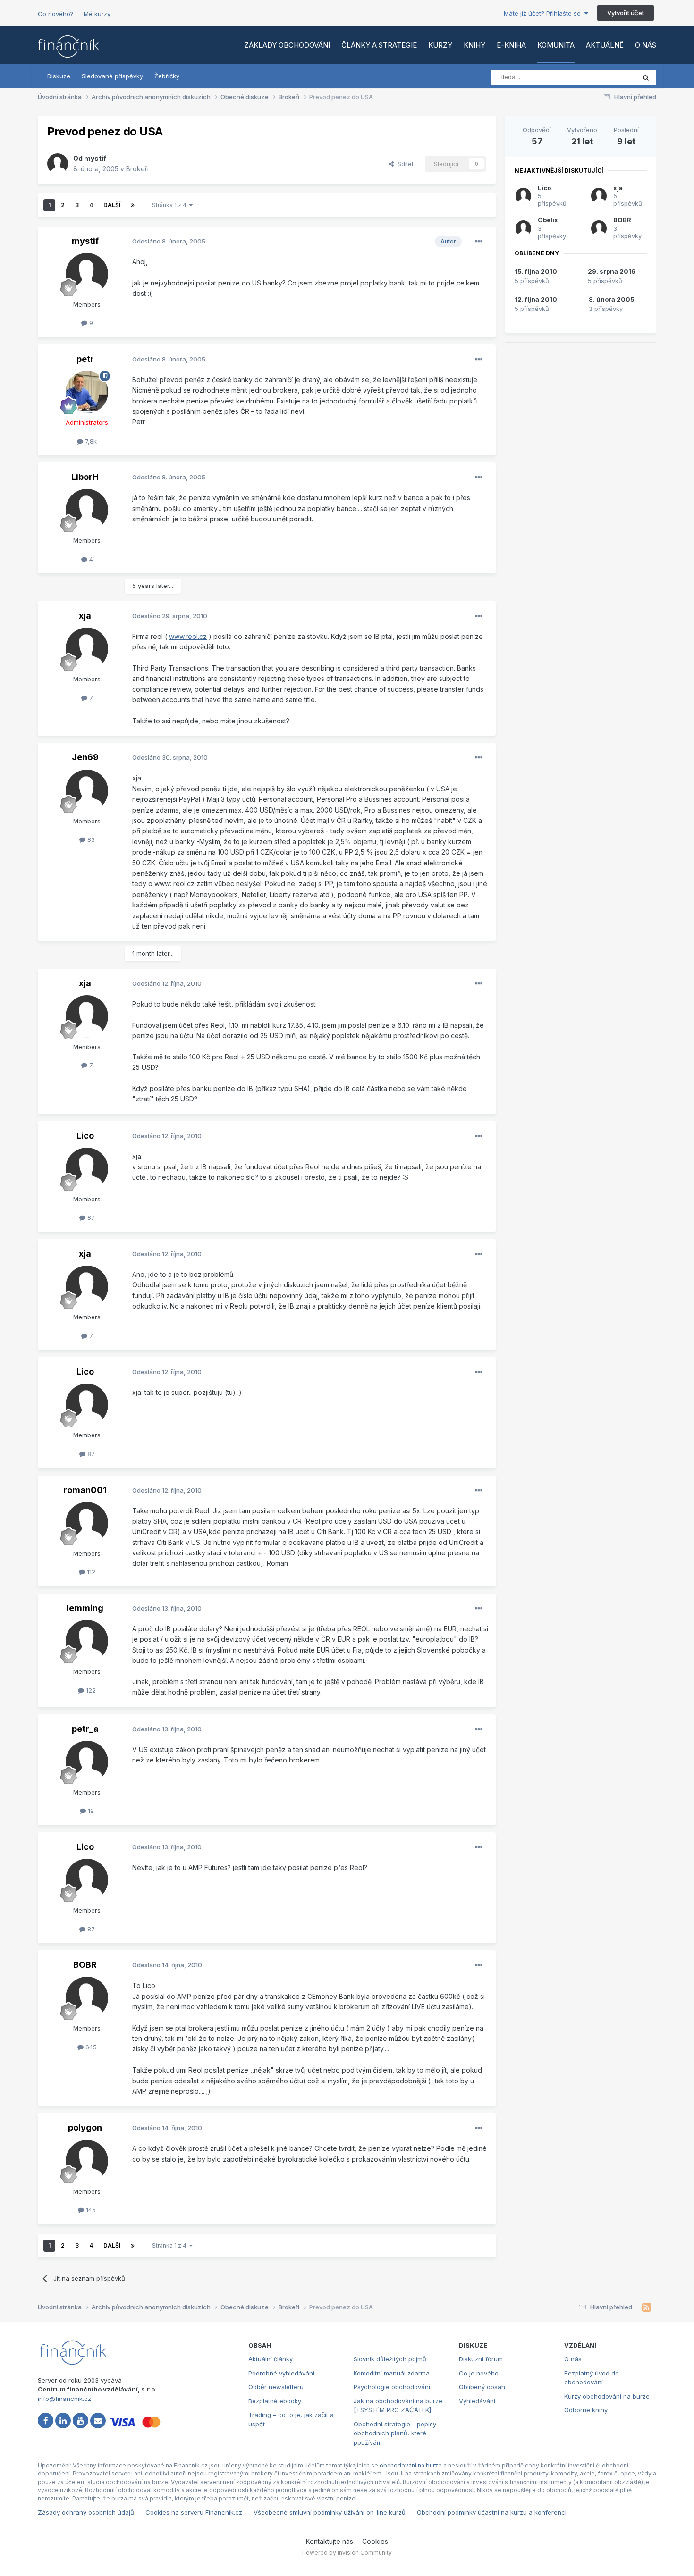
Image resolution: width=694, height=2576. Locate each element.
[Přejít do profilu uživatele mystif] (58, 164)
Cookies (375, 2541)
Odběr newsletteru (276, 2387)
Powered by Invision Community (347, 2553)
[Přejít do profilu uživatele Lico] (87, 1169)
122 (90, 1690)
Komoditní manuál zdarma (392, 2373)
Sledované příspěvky (112, 76)
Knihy (474, 45)
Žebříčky (167, 76)
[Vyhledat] (646, 77)
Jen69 (85, 757)
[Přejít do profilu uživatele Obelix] (523, 228)
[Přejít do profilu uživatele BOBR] (87, 1998)
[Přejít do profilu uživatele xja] (87, 649)
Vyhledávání (477, 2401)
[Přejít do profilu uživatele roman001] (87, 1523)
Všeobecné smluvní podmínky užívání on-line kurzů (330, 2512)
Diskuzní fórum (481, 2359)
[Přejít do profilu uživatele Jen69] (87, 791)
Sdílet (404, 164)
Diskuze (59, 76)
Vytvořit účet (626, 13)
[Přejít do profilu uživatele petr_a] (87, 1762)
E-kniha (511, 45)
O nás (646, 45)
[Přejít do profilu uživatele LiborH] (87, 510)
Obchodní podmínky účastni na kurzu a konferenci (492, 2512)
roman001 (85, 1490)
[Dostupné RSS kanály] (647, 2307)
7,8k (90, 441)
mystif (95, 158)
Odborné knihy (586, 2410)
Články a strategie (379, 45)
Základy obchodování (287, 45)
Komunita (556, 45)
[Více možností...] (479, 242)
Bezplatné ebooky (275, 2401)
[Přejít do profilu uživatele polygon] (87, 2161)
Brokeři (137, 169)
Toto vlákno (606, 77)
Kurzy (440, 45)
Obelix (548, 220)
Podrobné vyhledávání (281, 2373)
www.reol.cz (188, 636)
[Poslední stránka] (133, 205)
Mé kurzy (97, 14)
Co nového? (56, 14)
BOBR (85, 1965)
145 (90, 2210)
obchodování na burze (411, 2465)
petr (85, 359)
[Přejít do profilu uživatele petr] (87, 392)
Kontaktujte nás (330, 2541)
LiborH (85, 477)
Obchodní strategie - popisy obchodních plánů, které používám (395, 2433)
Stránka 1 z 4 (171, 205)
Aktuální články (271, 2359)
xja (85, 616)
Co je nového (479, 2373)
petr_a (85, 1729)
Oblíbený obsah (482, 2387)
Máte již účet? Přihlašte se (544, 13)
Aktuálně (605, 45)
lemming (85, 1608)
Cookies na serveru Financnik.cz (194, 2512)
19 (90, 1811)
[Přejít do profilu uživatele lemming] (87, 1641)
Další (112, 205)
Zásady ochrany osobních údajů (86, 2512)
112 (90, 1572)
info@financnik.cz (64, 2399)
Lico (85, 1136)
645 (90, 2047)
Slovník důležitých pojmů (390, 2359)
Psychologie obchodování (392, 2387)
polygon (85, 2127)
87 (90, 1217)
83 (90, 839)
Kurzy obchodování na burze (607, 2396)
